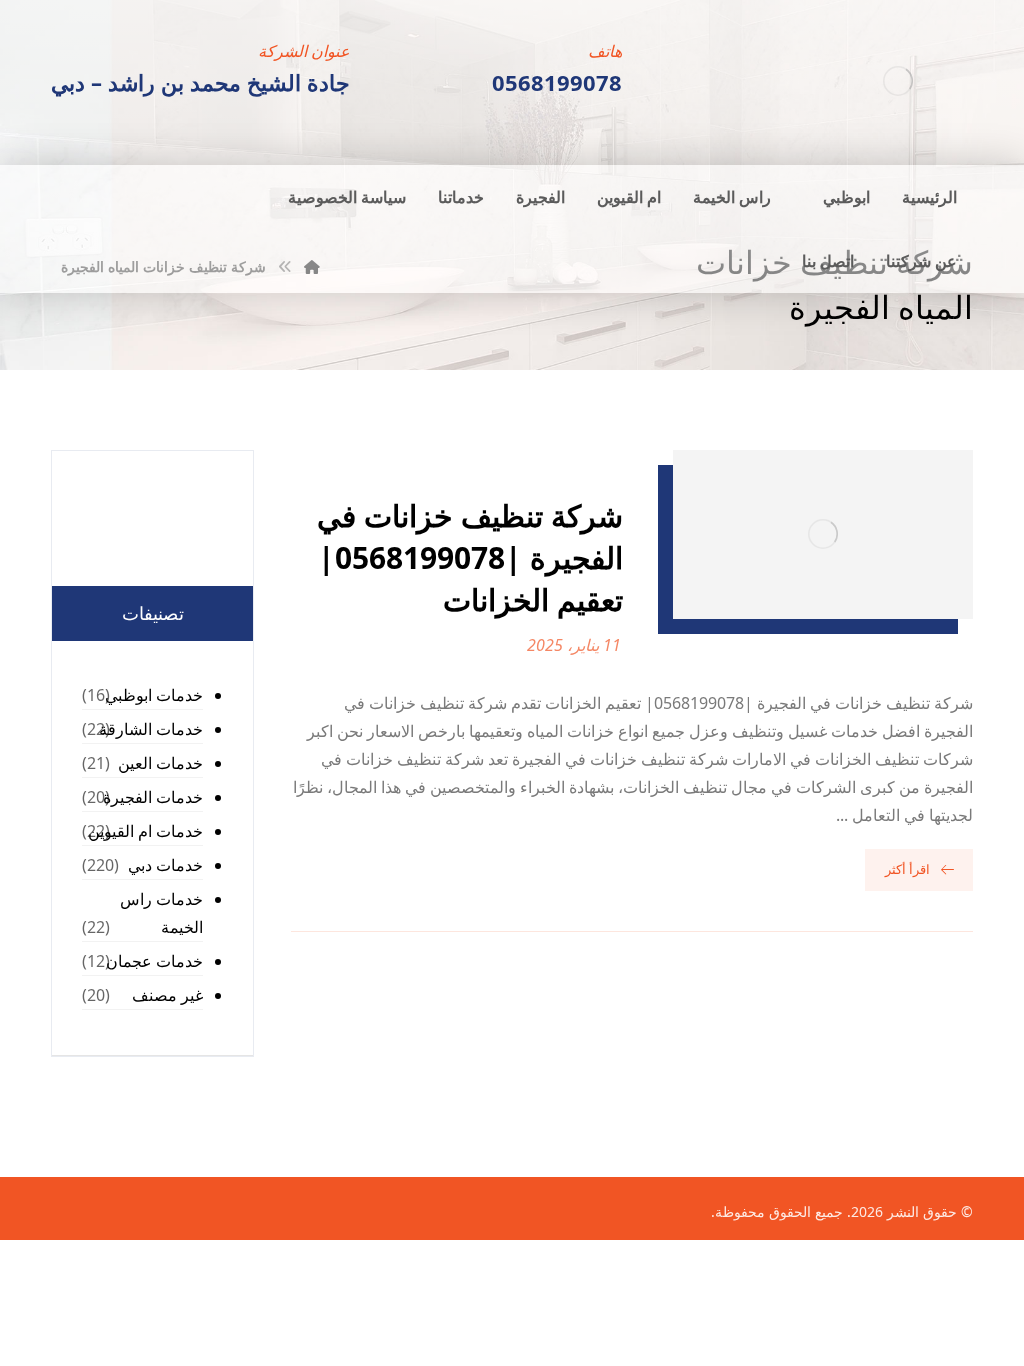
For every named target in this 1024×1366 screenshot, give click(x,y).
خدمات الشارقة (151, 729)
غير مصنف (167, 995)
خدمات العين (160, 763)
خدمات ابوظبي (154, 695)
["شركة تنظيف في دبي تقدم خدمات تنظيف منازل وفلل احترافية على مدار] (898, 80)
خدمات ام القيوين (145, 831)
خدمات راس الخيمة (161, 913)
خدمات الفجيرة (153, 797)
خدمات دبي (165, 865)
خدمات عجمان (154, 961)
